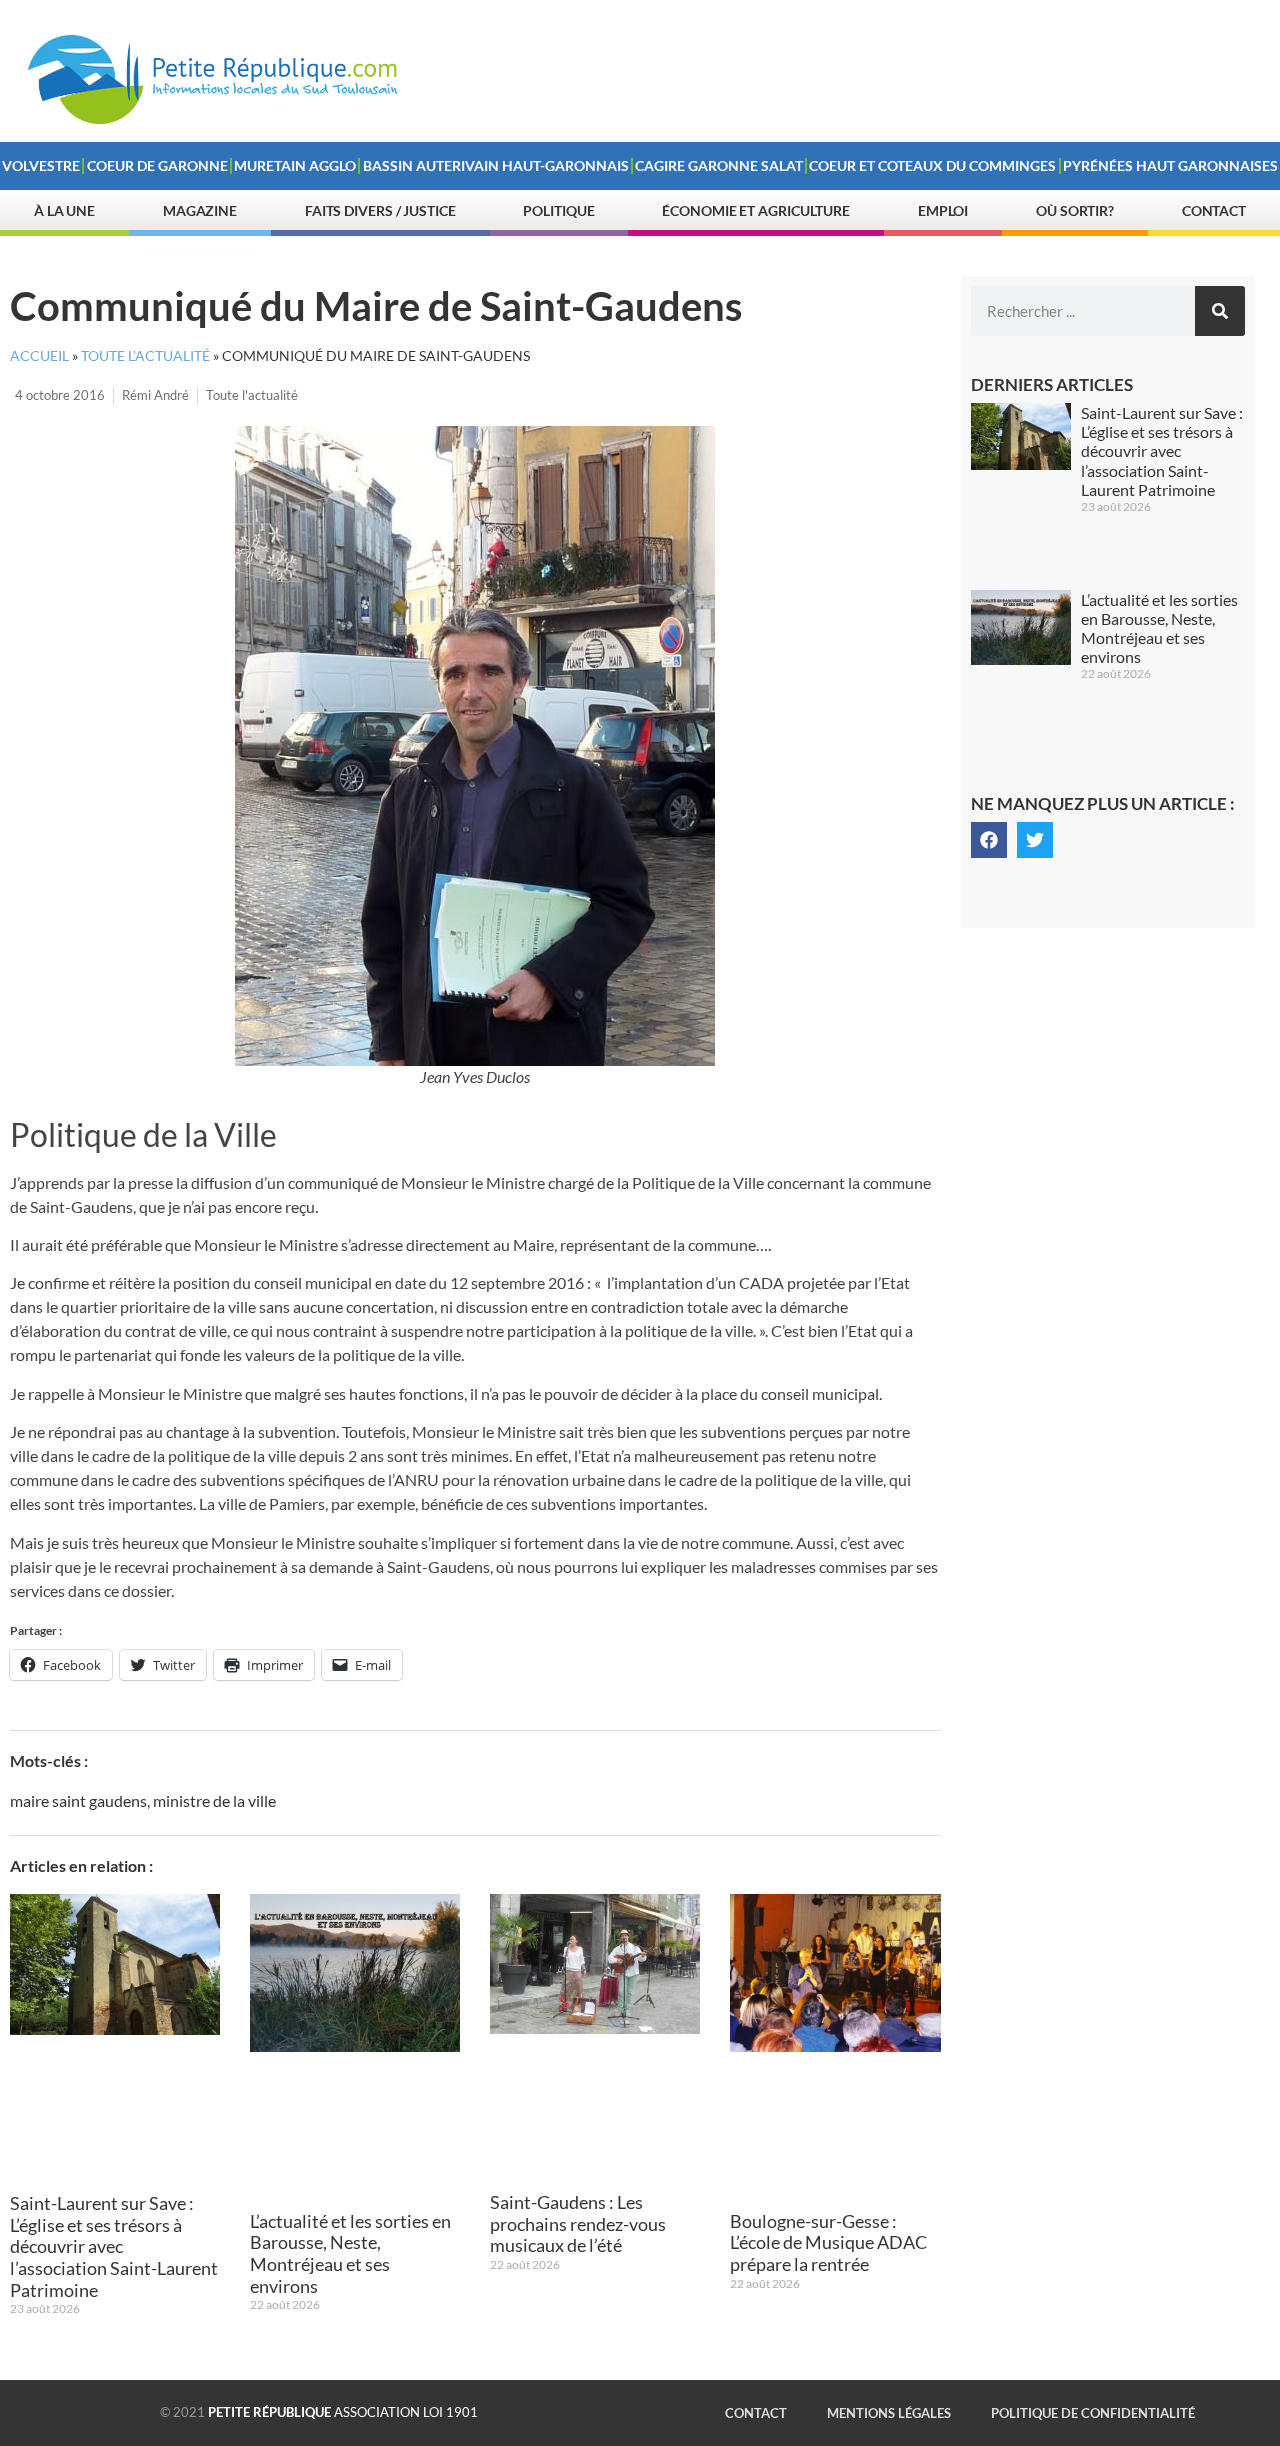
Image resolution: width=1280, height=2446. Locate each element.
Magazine (200, 210)
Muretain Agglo (295, 165)
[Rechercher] (1220, 311)
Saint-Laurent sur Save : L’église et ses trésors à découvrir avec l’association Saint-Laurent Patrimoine (114, 2246)
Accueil (39, 356)
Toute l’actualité (145, 356)
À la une (64, 210)
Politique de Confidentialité (1093, 2413)
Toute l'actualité (252, 395)
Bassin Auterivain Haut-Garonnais (496, 165)
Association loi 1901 (343, 2412)
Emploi (943, 210)
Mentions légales (889, 2413)
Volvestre (41, 165)
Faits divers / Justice (380, 210)
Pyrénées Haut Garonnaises (1170, 165)
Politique (558, 210)
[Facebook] (989, 840)
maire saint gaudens (78, 1800)
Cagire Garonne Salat (719, 165)
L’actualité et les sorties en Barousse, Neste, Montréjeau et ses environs (350, 2253)
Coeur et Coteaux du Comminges (932, 165)
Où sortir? (1075, 210)
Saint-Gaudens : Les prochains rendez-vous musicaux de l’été (578, 2223)
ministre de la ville (214, 1800)
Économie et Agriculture (756, 210)
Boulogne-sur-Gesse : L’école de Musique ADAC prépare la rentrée (828, 2242)
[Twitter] (1035, 840)
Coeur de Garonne (157, 165)
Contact (1214, 210)
